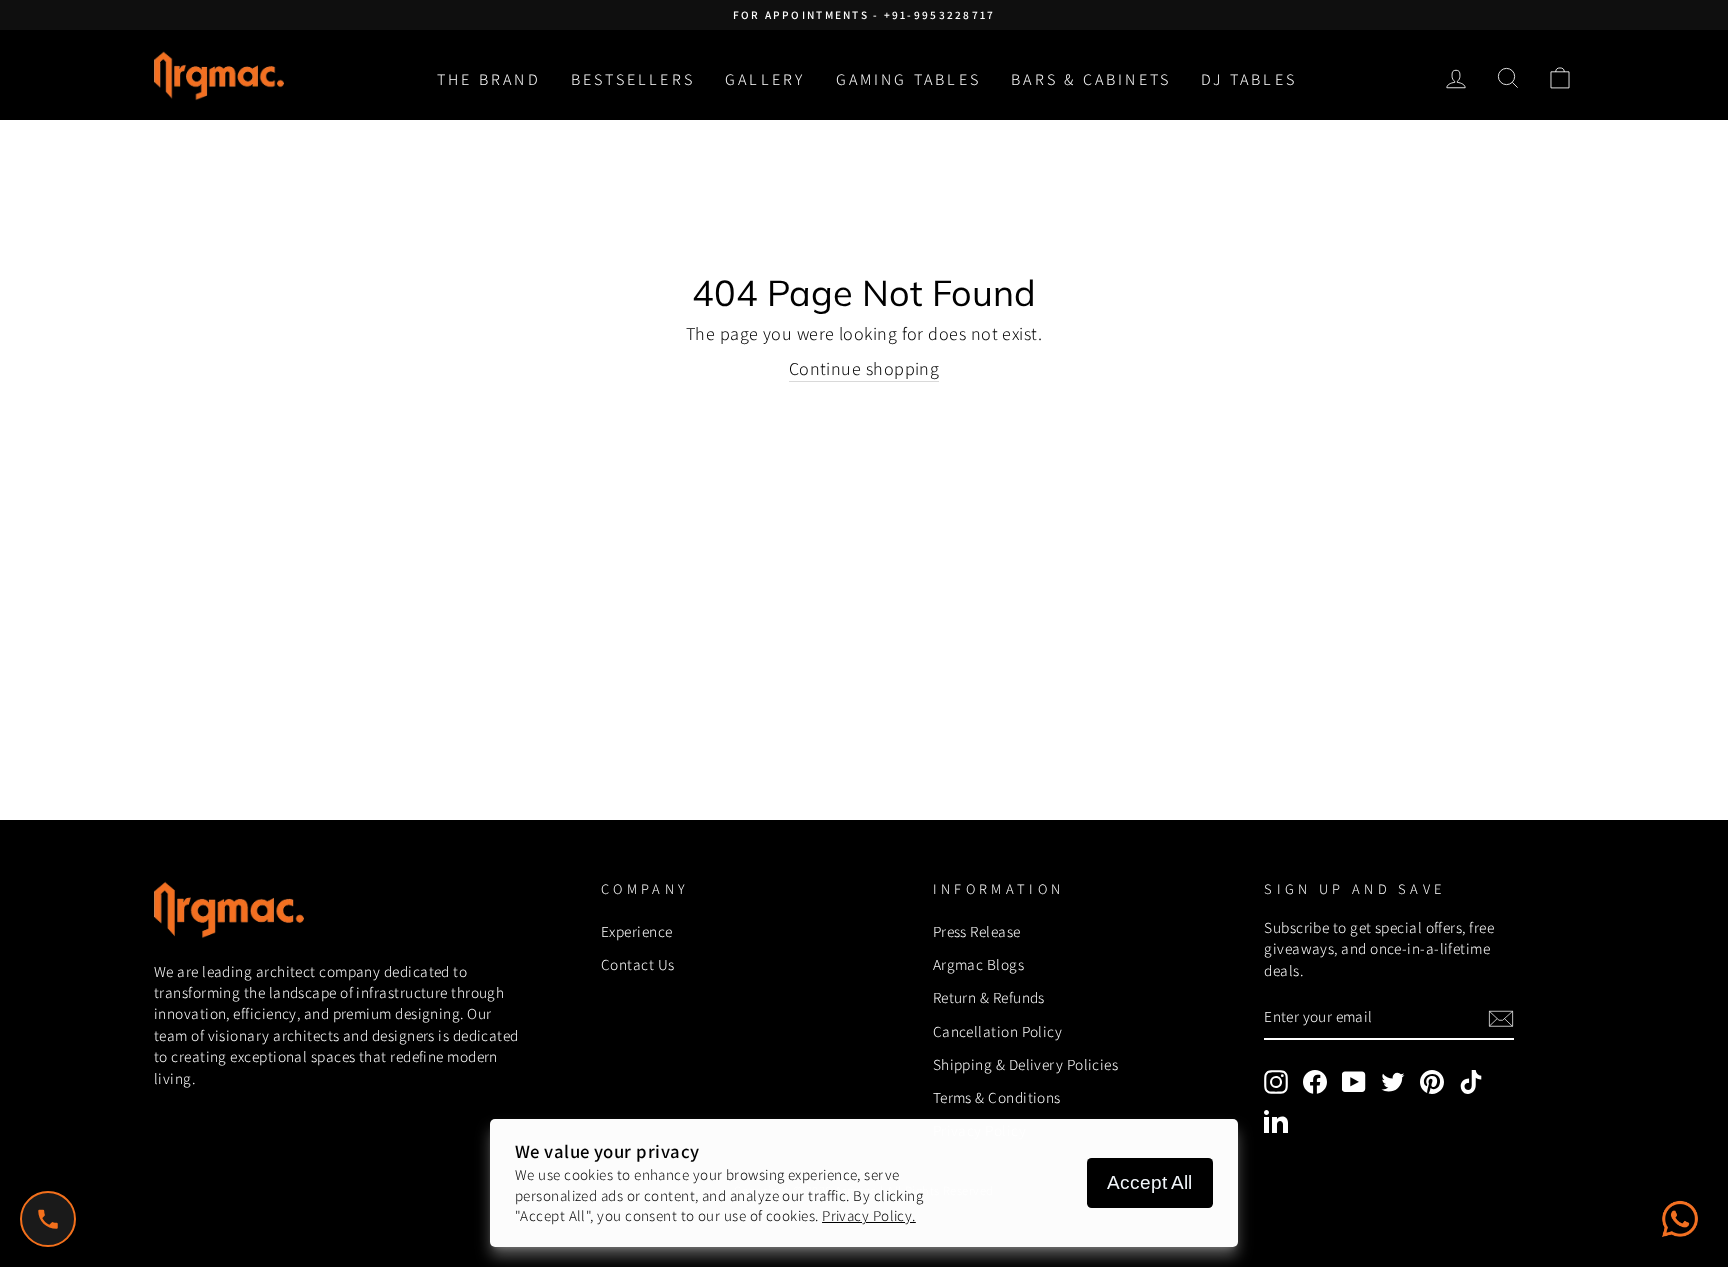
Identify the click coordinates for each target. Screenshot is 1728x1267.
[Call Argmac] (48, 1219)
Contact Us (638, 964)
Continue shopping (864, 368)
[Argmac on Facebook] (1315, 1082)
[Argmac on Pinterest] (1432, 1082)
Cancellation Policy (998, 1031)
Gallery (765, 79)
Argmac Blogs (978, 964)
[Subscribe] (1501, 1018)
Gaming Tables (909, 79)
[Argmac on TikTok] (1471, 1082)
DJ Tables (1249, 79)
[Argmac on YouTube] (1354, 1082)
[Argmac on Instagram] (1276, 1082)
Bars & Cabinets (1091, 79)
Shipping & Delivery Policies (1026, 1064)
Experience (637, 931)
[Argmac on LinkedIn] (1276, 1121)
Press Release (977, 931)
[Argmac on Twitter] (1393, 1082)
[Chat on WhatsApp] (1680, 1219)
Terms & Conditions (997, 1097)
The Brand (489, 79)
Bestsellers (633, 79)
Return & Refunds (989, 997)
